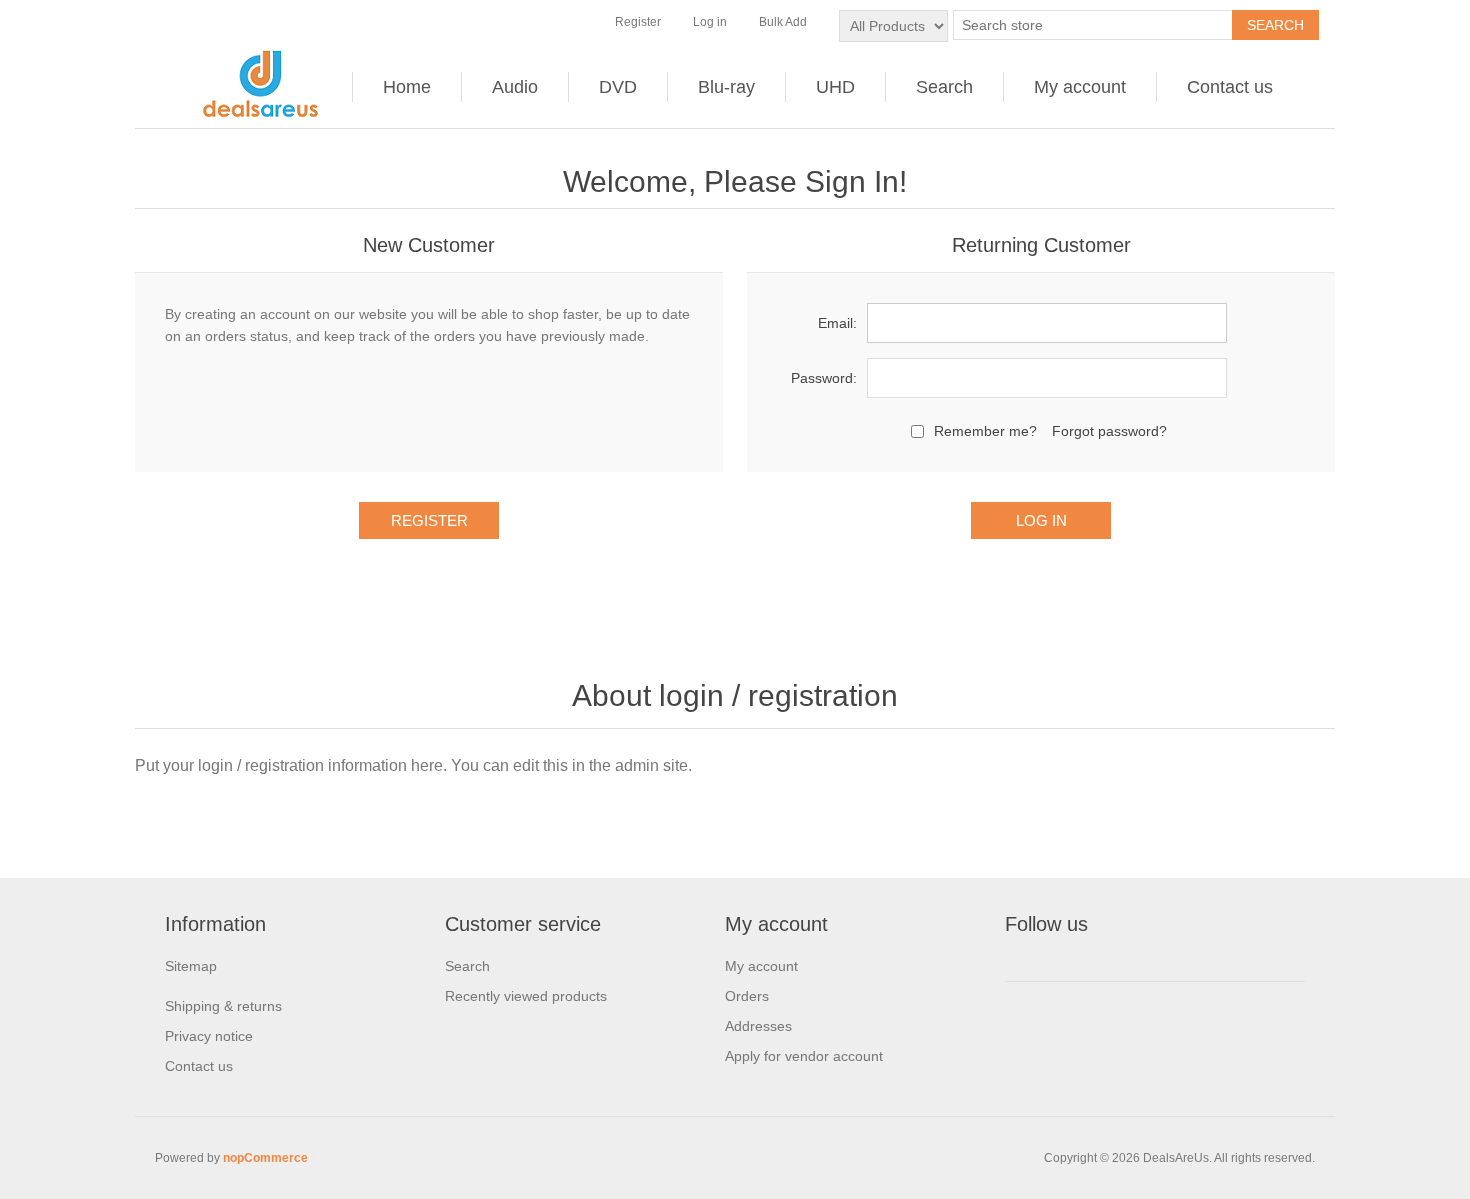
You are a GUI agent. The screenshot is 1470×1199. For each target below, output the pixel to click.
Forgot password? (1109, 431)
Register (638, 22)
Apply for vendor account (804, 1056)
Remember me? (985, 431)
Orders (747, 996)
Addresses (758, 1026)
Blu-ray (726, 87)
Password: (824, 378)
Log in (710, 22)
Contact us (1230, 87)
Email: (837, 323)
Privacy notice (209, 1036)
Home (407, 87)
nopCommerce (265, 1158)
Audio (515, 87)
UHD (835, 87)
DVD (618, 87)
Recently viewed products (526, 996)
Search (944, 87)
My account (1080, 87)
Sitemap (191, 966)
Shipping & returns (223, 1006)
